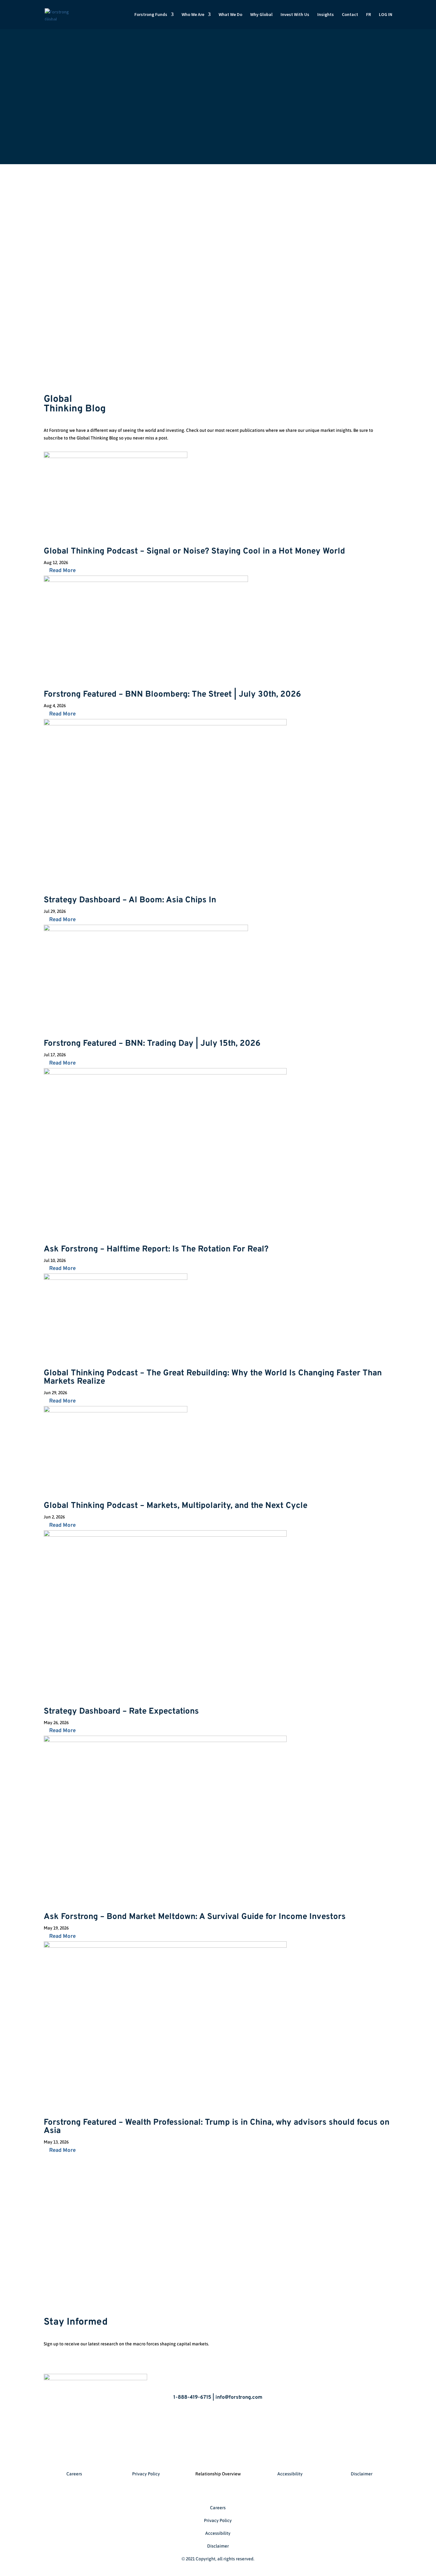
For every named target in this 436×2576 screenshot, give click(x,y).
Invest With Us (295, 15)
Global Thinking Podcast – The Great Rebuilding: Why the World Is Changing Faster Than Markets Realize (213, 1377)
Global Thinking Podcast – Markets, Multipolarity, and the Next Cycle (176, 1506)
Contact (350, 15)
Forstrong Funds (151, 15)
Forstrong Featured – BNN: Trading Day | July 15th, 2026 (152, 1044)
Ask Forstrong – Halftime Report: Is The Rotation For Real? (156, 1249)
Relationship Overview (218, 2474)
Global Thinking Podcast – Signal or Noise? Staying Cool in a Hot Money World (194, 551)
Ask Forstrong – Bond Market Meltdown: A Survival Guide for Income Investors (195, 1917)
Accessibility (290, 2474)
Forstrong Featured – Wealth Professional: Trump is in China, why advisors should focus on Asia (217, 2127)
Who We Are (193, 15)
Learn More (208, 232)
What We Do (230, 15)
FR (368, 15)
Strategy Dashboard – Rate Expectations (121, 1712)
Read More (62, 571)
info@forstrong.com (251, 2231)
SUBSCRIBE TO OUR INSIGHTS (348, 401)
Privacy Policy (146, 2474)
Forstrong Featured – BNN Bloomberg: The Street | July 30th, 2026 (172, 695)
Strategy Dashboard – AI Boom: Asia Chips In (130, 900)
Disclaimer (362, 2474)
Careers (74, 2474)
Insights (326, 15)
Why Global (261, 15)
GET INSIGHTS (356, 2324)
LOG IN (386, 15)
